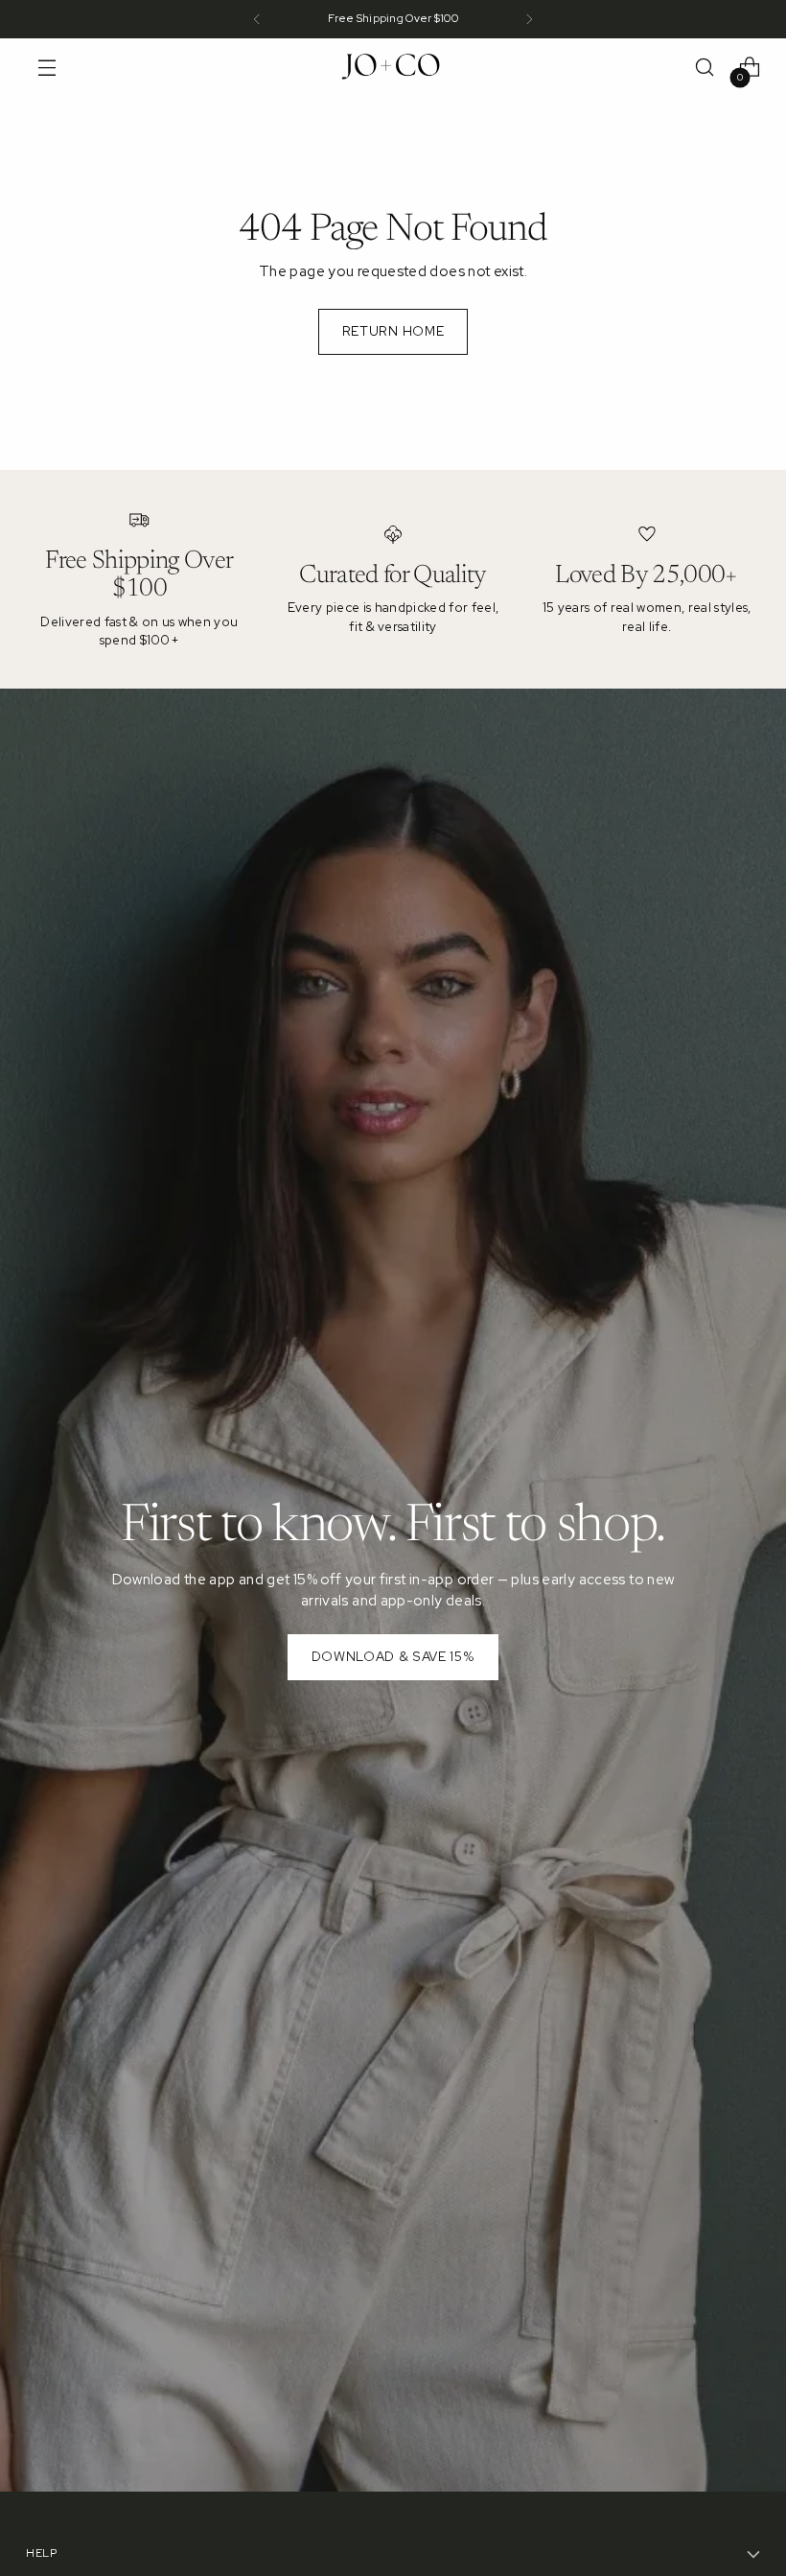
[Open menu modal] (46, 68)
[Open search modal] (705, 68)
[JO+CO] (393, 67)
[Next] (529, 19)
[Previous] (257, 19)
